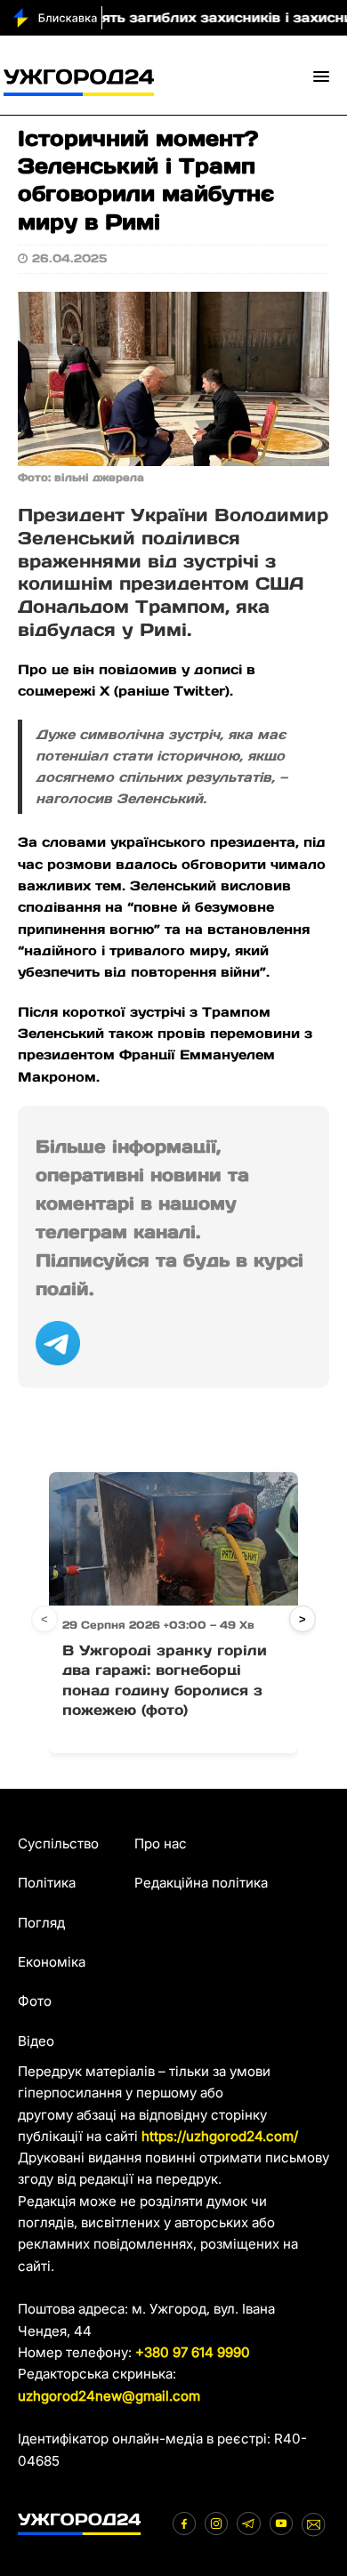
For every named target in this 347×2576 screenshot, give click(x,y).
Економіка (52, 1962)
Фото (35, 2001)
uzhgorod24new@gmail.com (109, 2396)
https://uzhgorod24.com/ (220, 2136)
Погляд (41, 1923)
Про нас (161, 1843)
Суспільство (58, 1843)
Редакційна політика (201, 1883)
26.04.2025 (69, 258)
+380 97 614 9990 (193, 2352)
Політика (47, 1883)
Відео (36, 2041)
